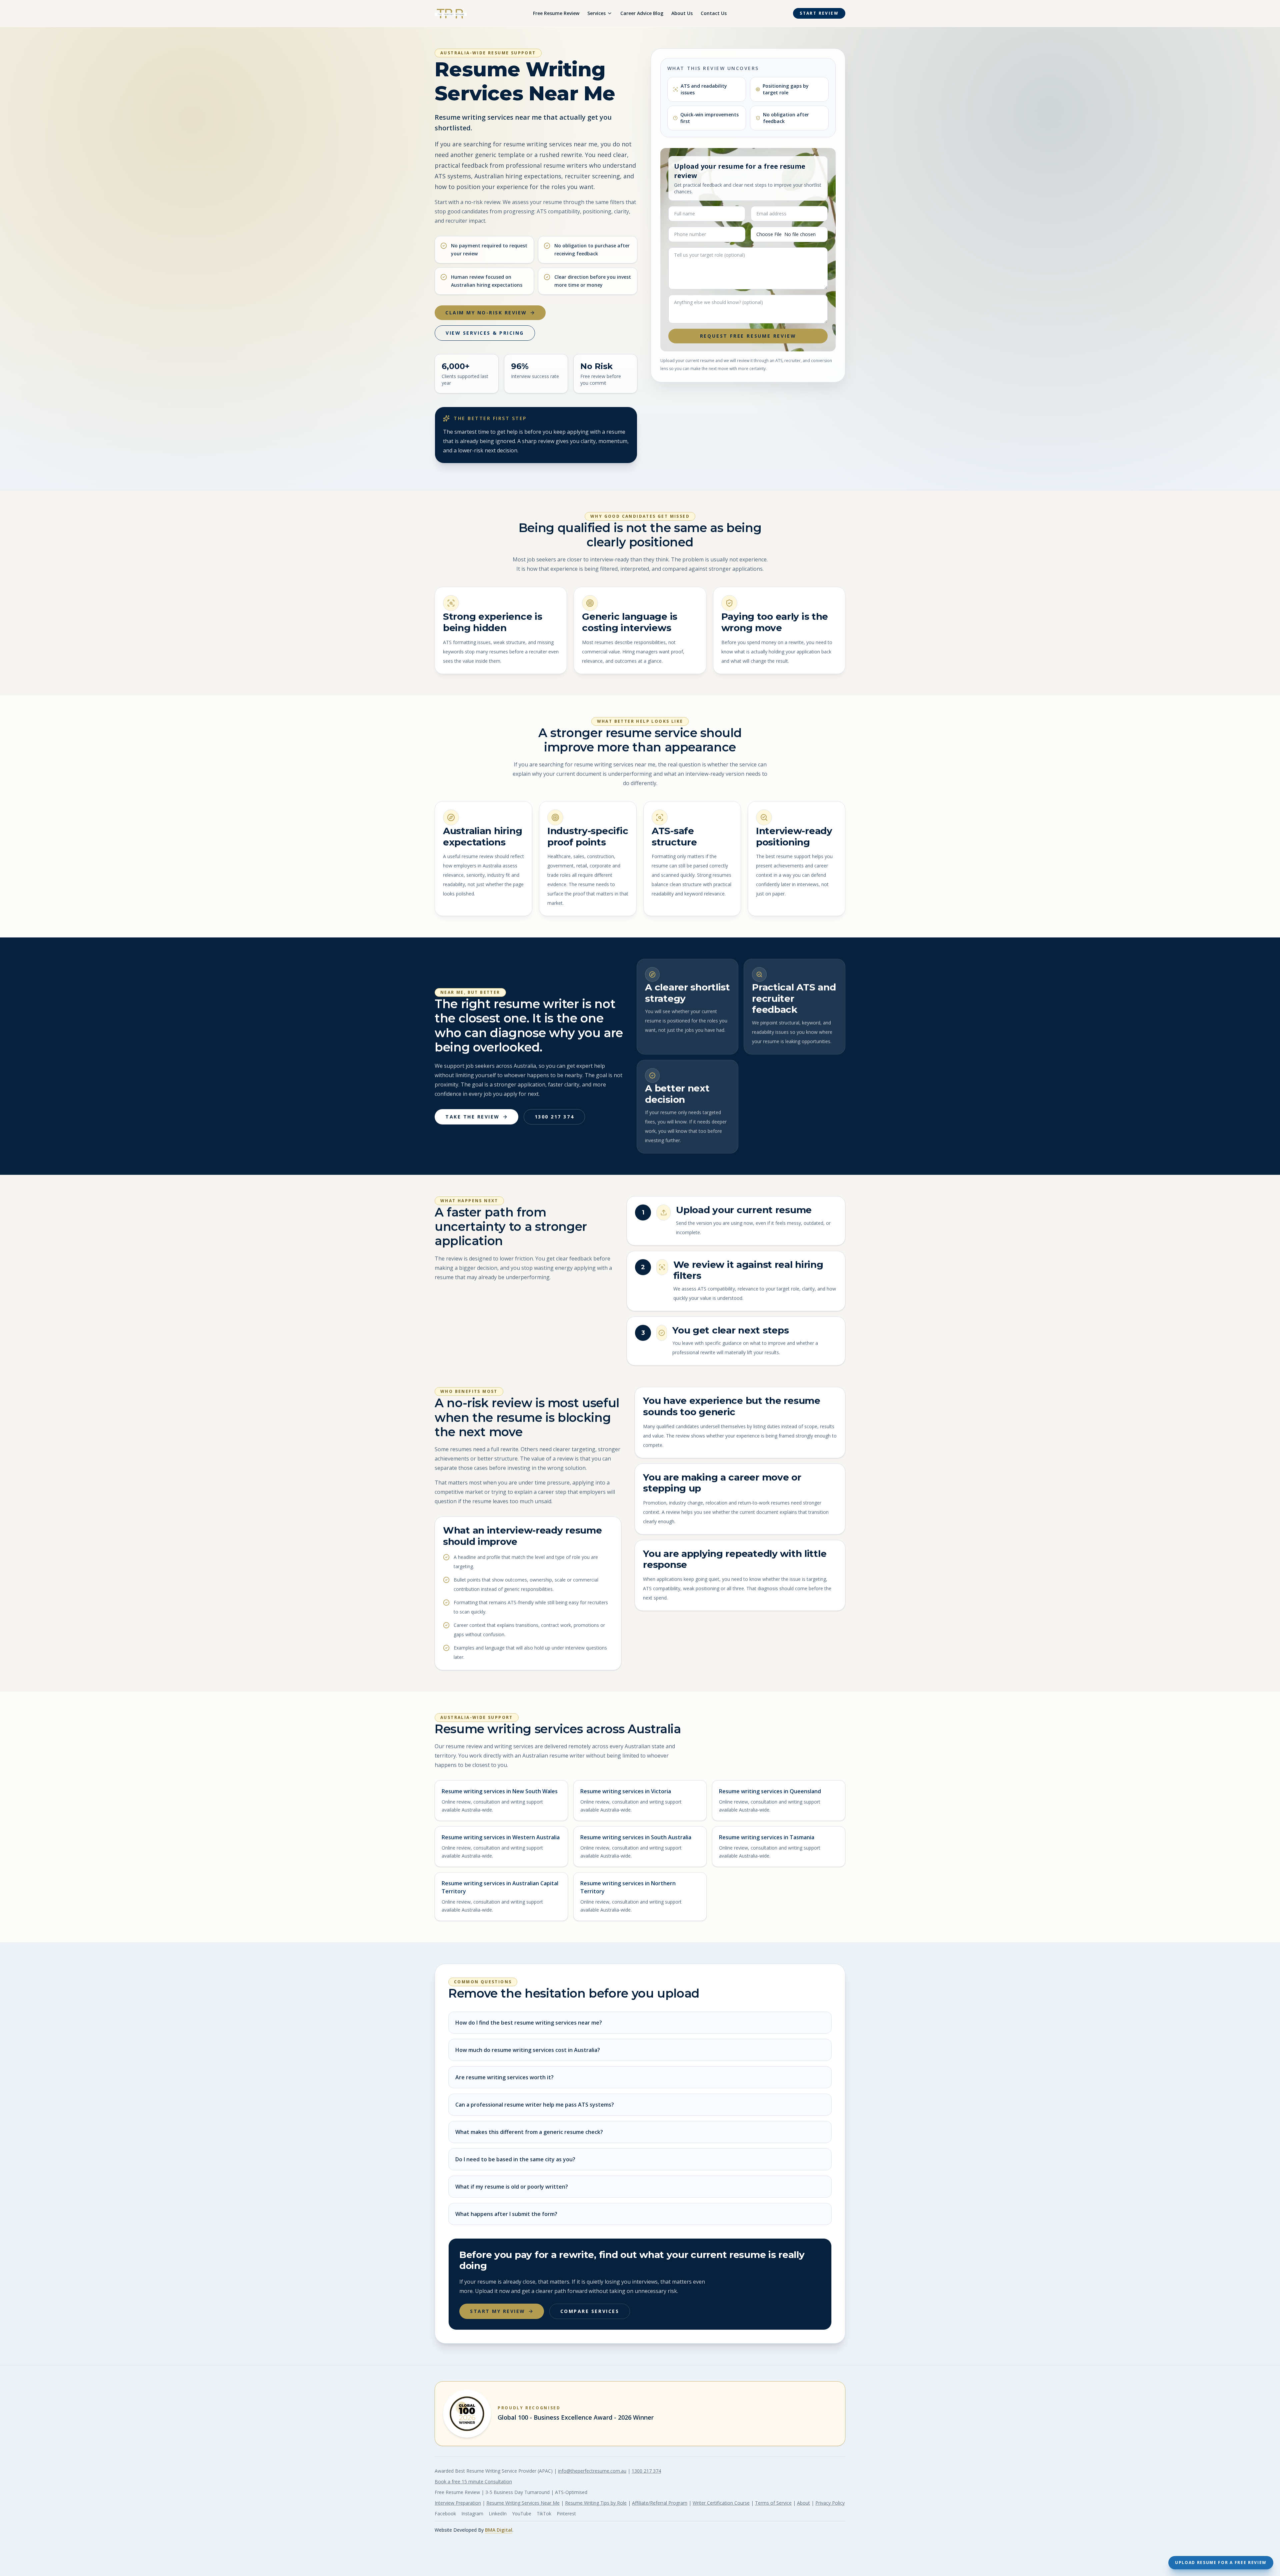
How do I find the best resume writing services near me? (529, 2023)
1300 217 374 (554, 1117)
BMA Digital (499, 2530)
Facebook (445, 2513)
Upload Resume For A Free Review (1221, 2562)
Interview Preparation (458, 2503)
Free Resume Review (556, 13)
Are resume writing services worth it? (504, 2077)
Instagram (472, 2513)
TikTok (544, 2513)
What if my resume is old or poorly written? (512, 2187)
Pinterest (566, 2513)
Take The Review (472, 1117)
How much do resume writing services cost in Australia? (528, 2050)
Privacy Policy (830, 2503)
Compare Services (590, 2311)
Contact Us (714, 13)
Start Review (819, 13)
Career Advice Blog (642, 13)
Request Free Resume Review (748, 336)
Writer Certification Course (721, 2503)
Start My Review (498, 2311)
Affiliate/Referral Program (660, 2503)
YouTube (522, 2513)
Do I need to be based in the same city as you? (515, 2159)
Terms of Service (773, 2503)
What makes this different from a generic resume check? (529, 2132)
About (803, 2503)
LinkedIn (498, 2513)
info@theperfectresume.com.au (592, 2471)
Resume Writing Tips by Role (596, 2503)
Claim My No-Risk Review (486, 313)
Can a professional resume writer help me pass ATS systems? (535, 2105)
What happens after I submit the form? (506, 2214)
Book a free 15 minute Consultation (473, 2481)
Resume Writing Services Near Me (523, 2503)
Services (596, 13)
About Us (682, 13)
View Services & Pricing (485, 333)
